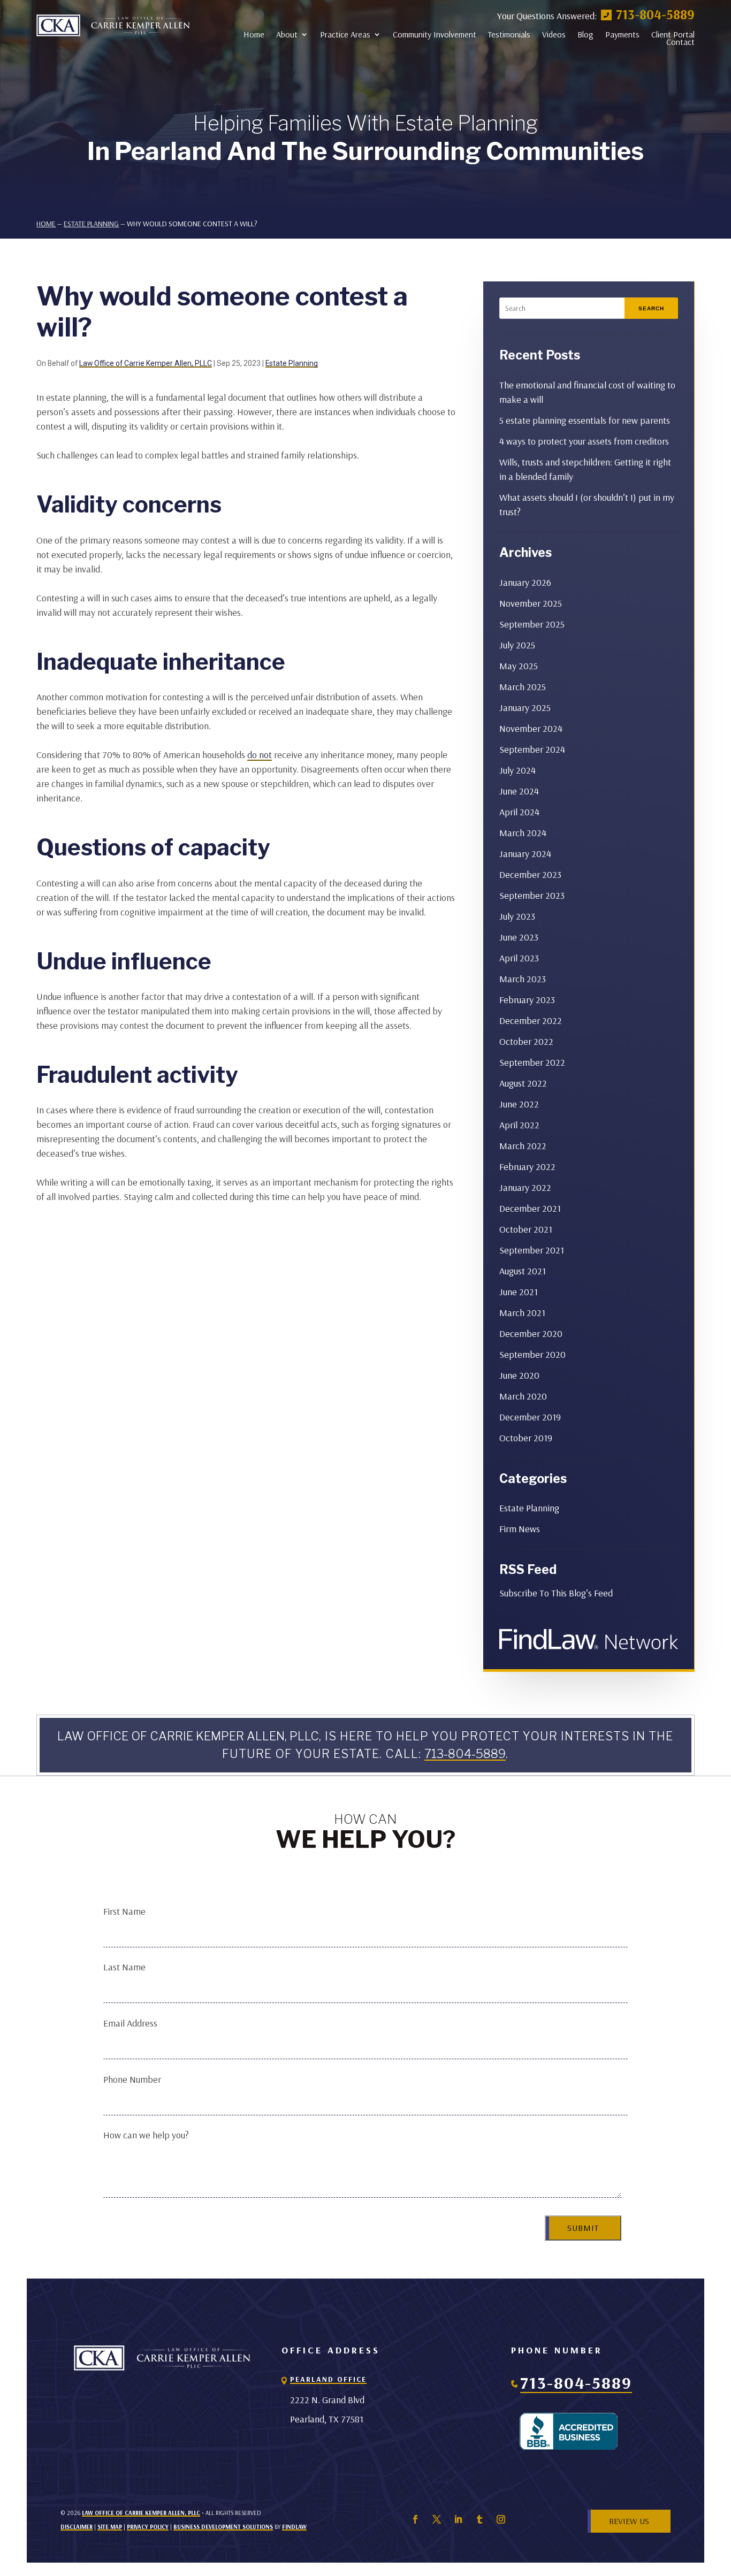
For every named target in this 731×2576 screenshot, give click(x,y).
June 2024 (519, 791)
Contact (680, 42)
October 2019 (526, 1438)
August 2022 (523, 1083)
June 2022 (519, 1104)
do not (260, 755)
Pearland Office (328, 2379)
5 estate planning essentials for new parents (585, 420)
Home (254, 34)
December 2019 (530, 1417)
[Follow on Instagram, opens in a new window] (501, 2519)
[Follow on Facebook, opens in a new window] (415, 2519)
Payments (622, 34)
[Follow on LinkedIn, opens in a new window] (458, 2519)
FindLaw (294, 2527)
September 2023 (532, 895)
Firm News (520, 1529)
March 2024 (523, 833)
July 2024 (517, 770)
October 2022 (526, 1041)
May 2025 (519, 666)
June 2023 (519, 937)
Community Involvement (435, 34)
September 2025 (532, 624)
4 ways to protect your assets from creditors (584, 441)
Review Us (629, 2521)
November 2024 (531, 728)
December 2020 (531, 1333)
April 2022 (519, 1125)
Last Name (124, 1967)
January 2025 (525, 708)
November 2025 (531, 603)
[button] (720, 2498)
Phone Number (132, 2079)
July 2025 (517, 645)
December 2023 (530, 874)
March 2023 (523, 979)
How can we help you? (146, 2135)
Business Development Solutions (223, 2527)
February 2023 (527, 1000)
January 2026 (525, 582)
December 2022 (531, 1021)
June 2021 (519, 1292)
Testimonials (509, 34)
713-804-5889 (655, 14)
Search (651, 308)
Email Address (130, 2023)
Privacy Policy (148, 2527)
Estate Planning (292, 363)
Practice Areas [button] (345, 34)
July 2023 (517, 916)
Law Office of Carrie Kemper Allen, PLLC (146, 363)
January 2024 (525, 854)
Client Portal (673, 34)
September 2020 (532, 1354)
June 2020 (519, 1375)
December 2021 (530, 1208)
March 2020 (523, 1396)
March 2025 (523, 687)
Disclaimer (77, 2527)
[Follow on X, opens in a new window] (437, 2519)
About (287, 34)
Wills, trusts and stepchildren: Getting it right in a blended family (585, 469)
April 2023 (519, 958)
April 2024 (519, 812)
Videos (554, 34)
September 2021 (532, 1250)
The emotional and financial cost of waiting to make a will (587, 392)
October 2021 (526, 1229)
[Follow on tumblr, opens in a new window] (479, 2519)
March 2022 (523, 1146)
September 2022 (532, 1062)
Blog (585, 34)
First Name (124, 1911)
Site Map (110, 2527)
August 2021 (523, 1271)
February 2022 (527, 1167)
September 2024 (532, 749)
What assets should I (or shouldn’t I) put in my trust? (587, 505)
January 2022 (525, 1187)
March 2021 (522, 1313)
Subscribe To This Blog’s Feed (556, 1593)
